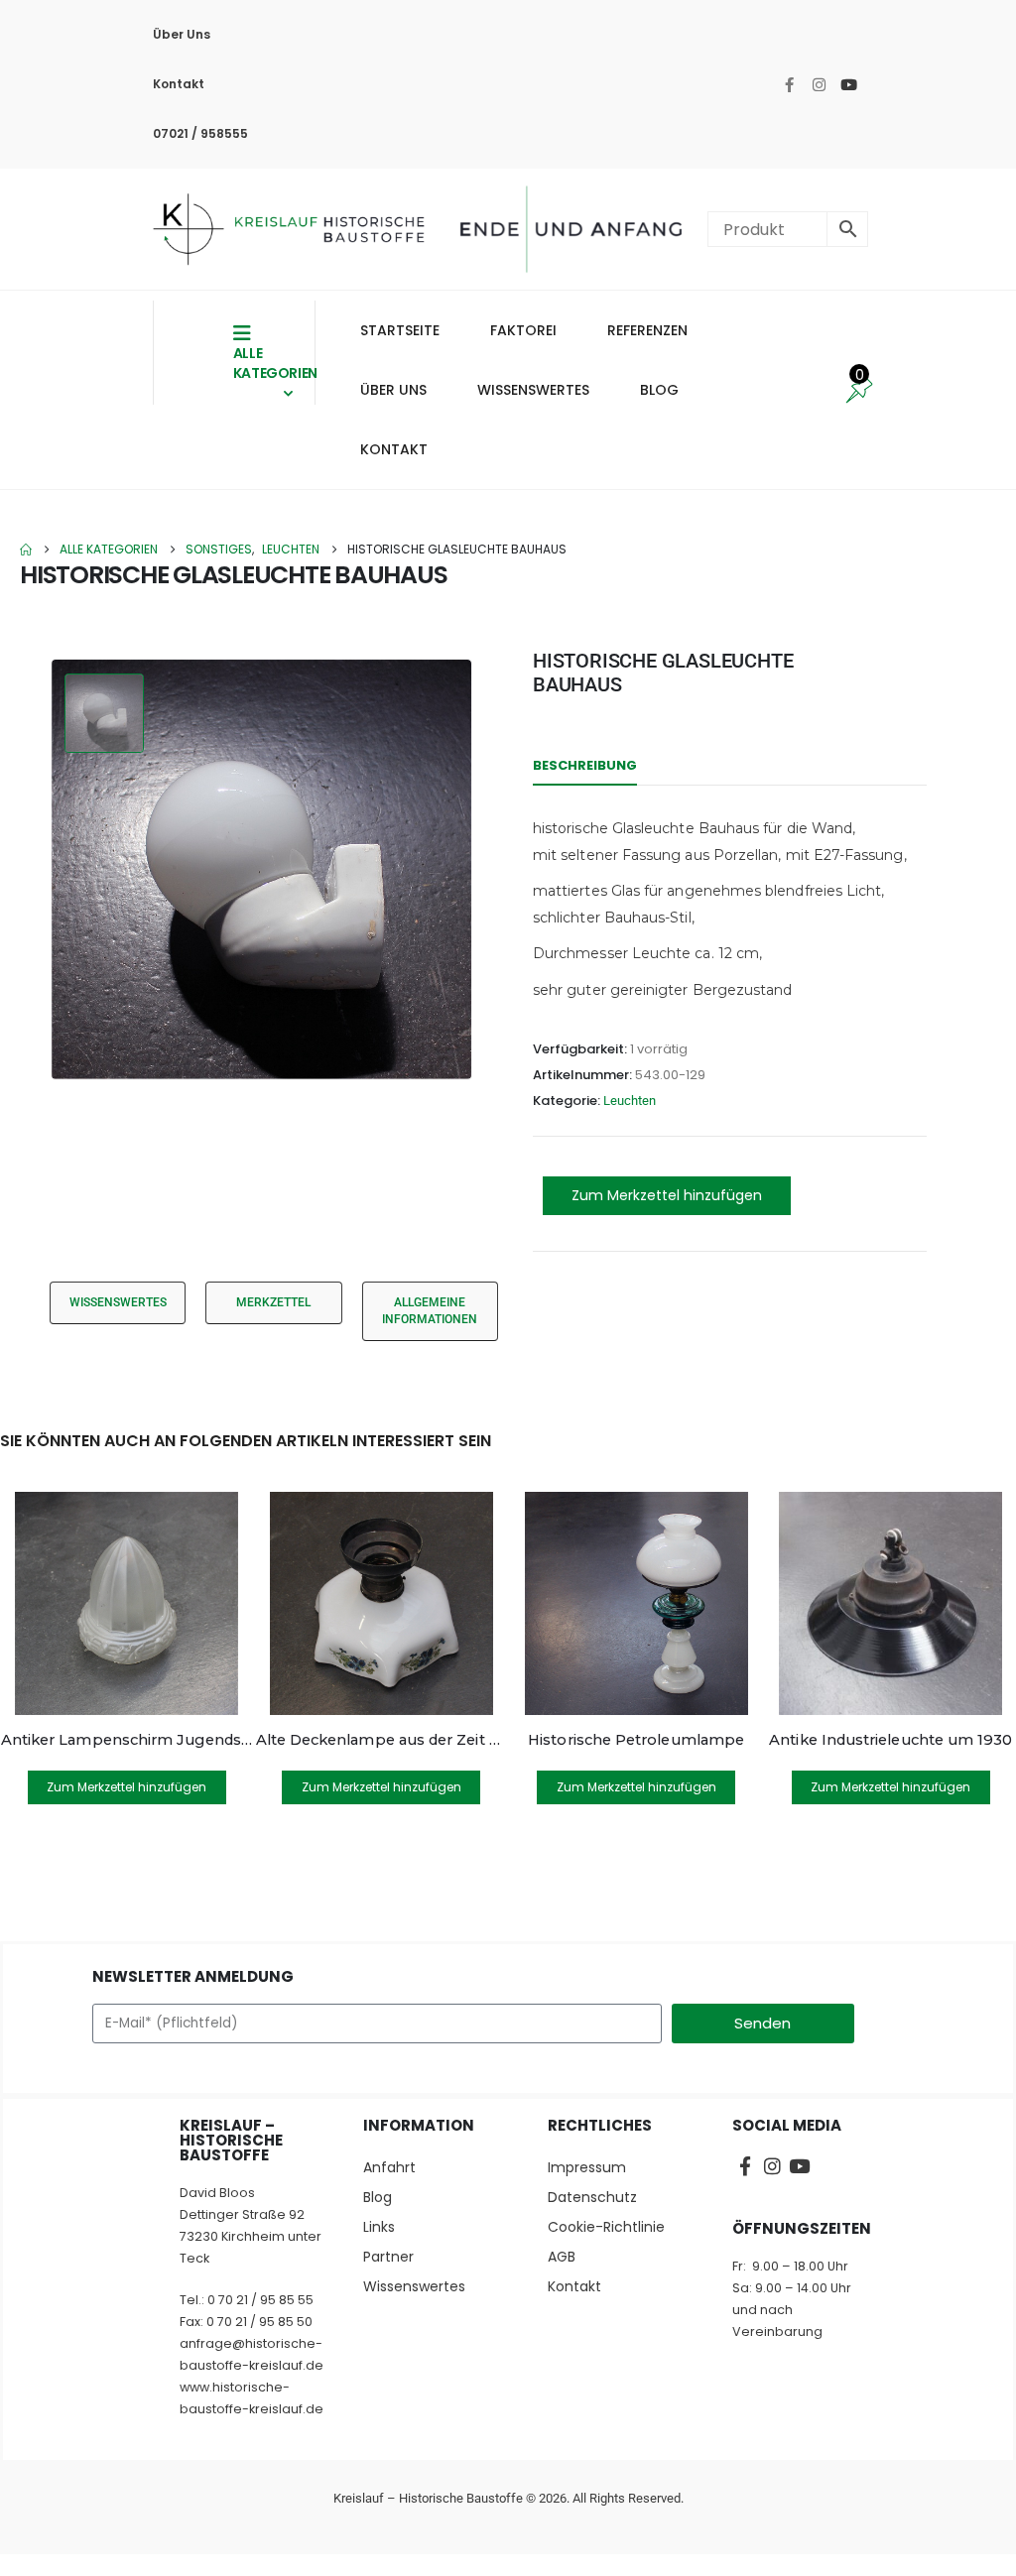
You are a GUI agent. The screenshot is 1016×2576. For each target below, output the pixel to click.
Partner (388, 2257)
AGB (562, 2257)
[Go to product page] (127, 1603)
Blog (378, 2197)
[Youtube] (848, 84)
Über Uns (182, 34)
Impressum (587, 2167)
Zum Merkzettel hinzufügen (667, 1195)
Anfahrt (389, 2167)
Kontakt (179, 84)
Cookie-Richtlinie (606, 2227)
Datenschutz (592, 2197)
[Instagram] (819, 84)
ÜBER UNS (393, 390)
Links (379, 2227)
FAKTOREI (523, 330)
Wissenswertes (414, 2286)
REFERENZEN (647, 330)
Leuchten (630, 1101)
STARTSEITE (400, 330)
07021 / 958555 (200, 133)
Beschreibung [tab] (585, 765)
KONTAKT (394, 449)
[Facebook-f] (789, 84)
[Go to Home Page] (26, 550)
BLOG (659, 390)
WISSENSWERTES (533, 390)
